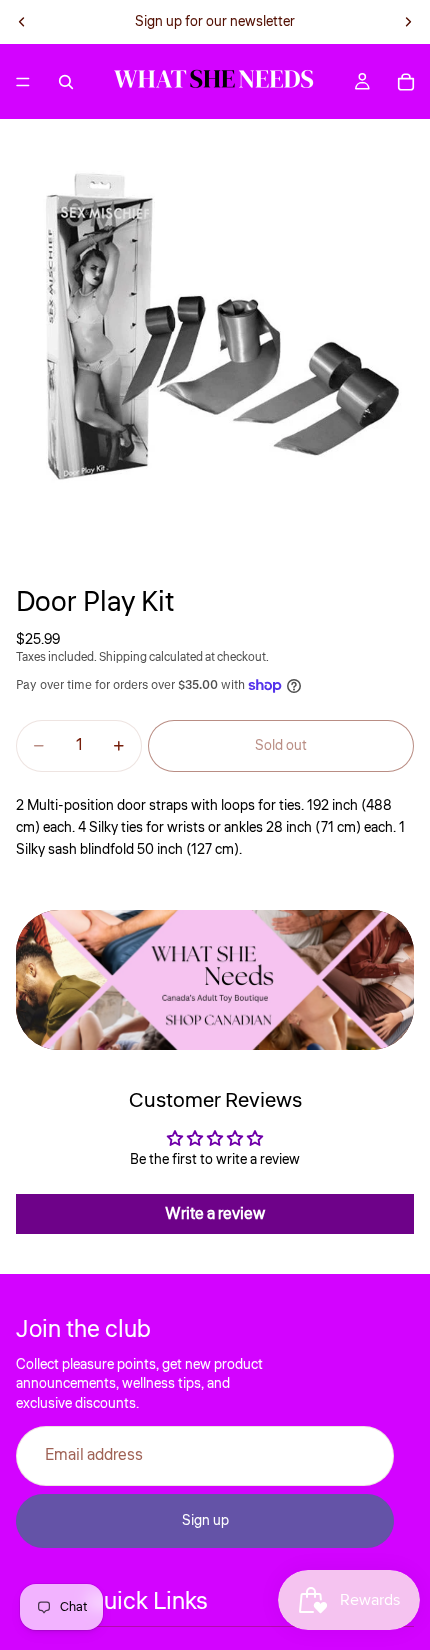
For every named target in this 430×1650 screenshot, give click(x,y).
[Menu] (23, 82)
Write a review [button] (215, 1214)
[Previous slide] (22, 22)
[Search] (66, 82)
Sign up (205, 1521)
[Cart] (406, 82)
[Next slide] (408, 22)
